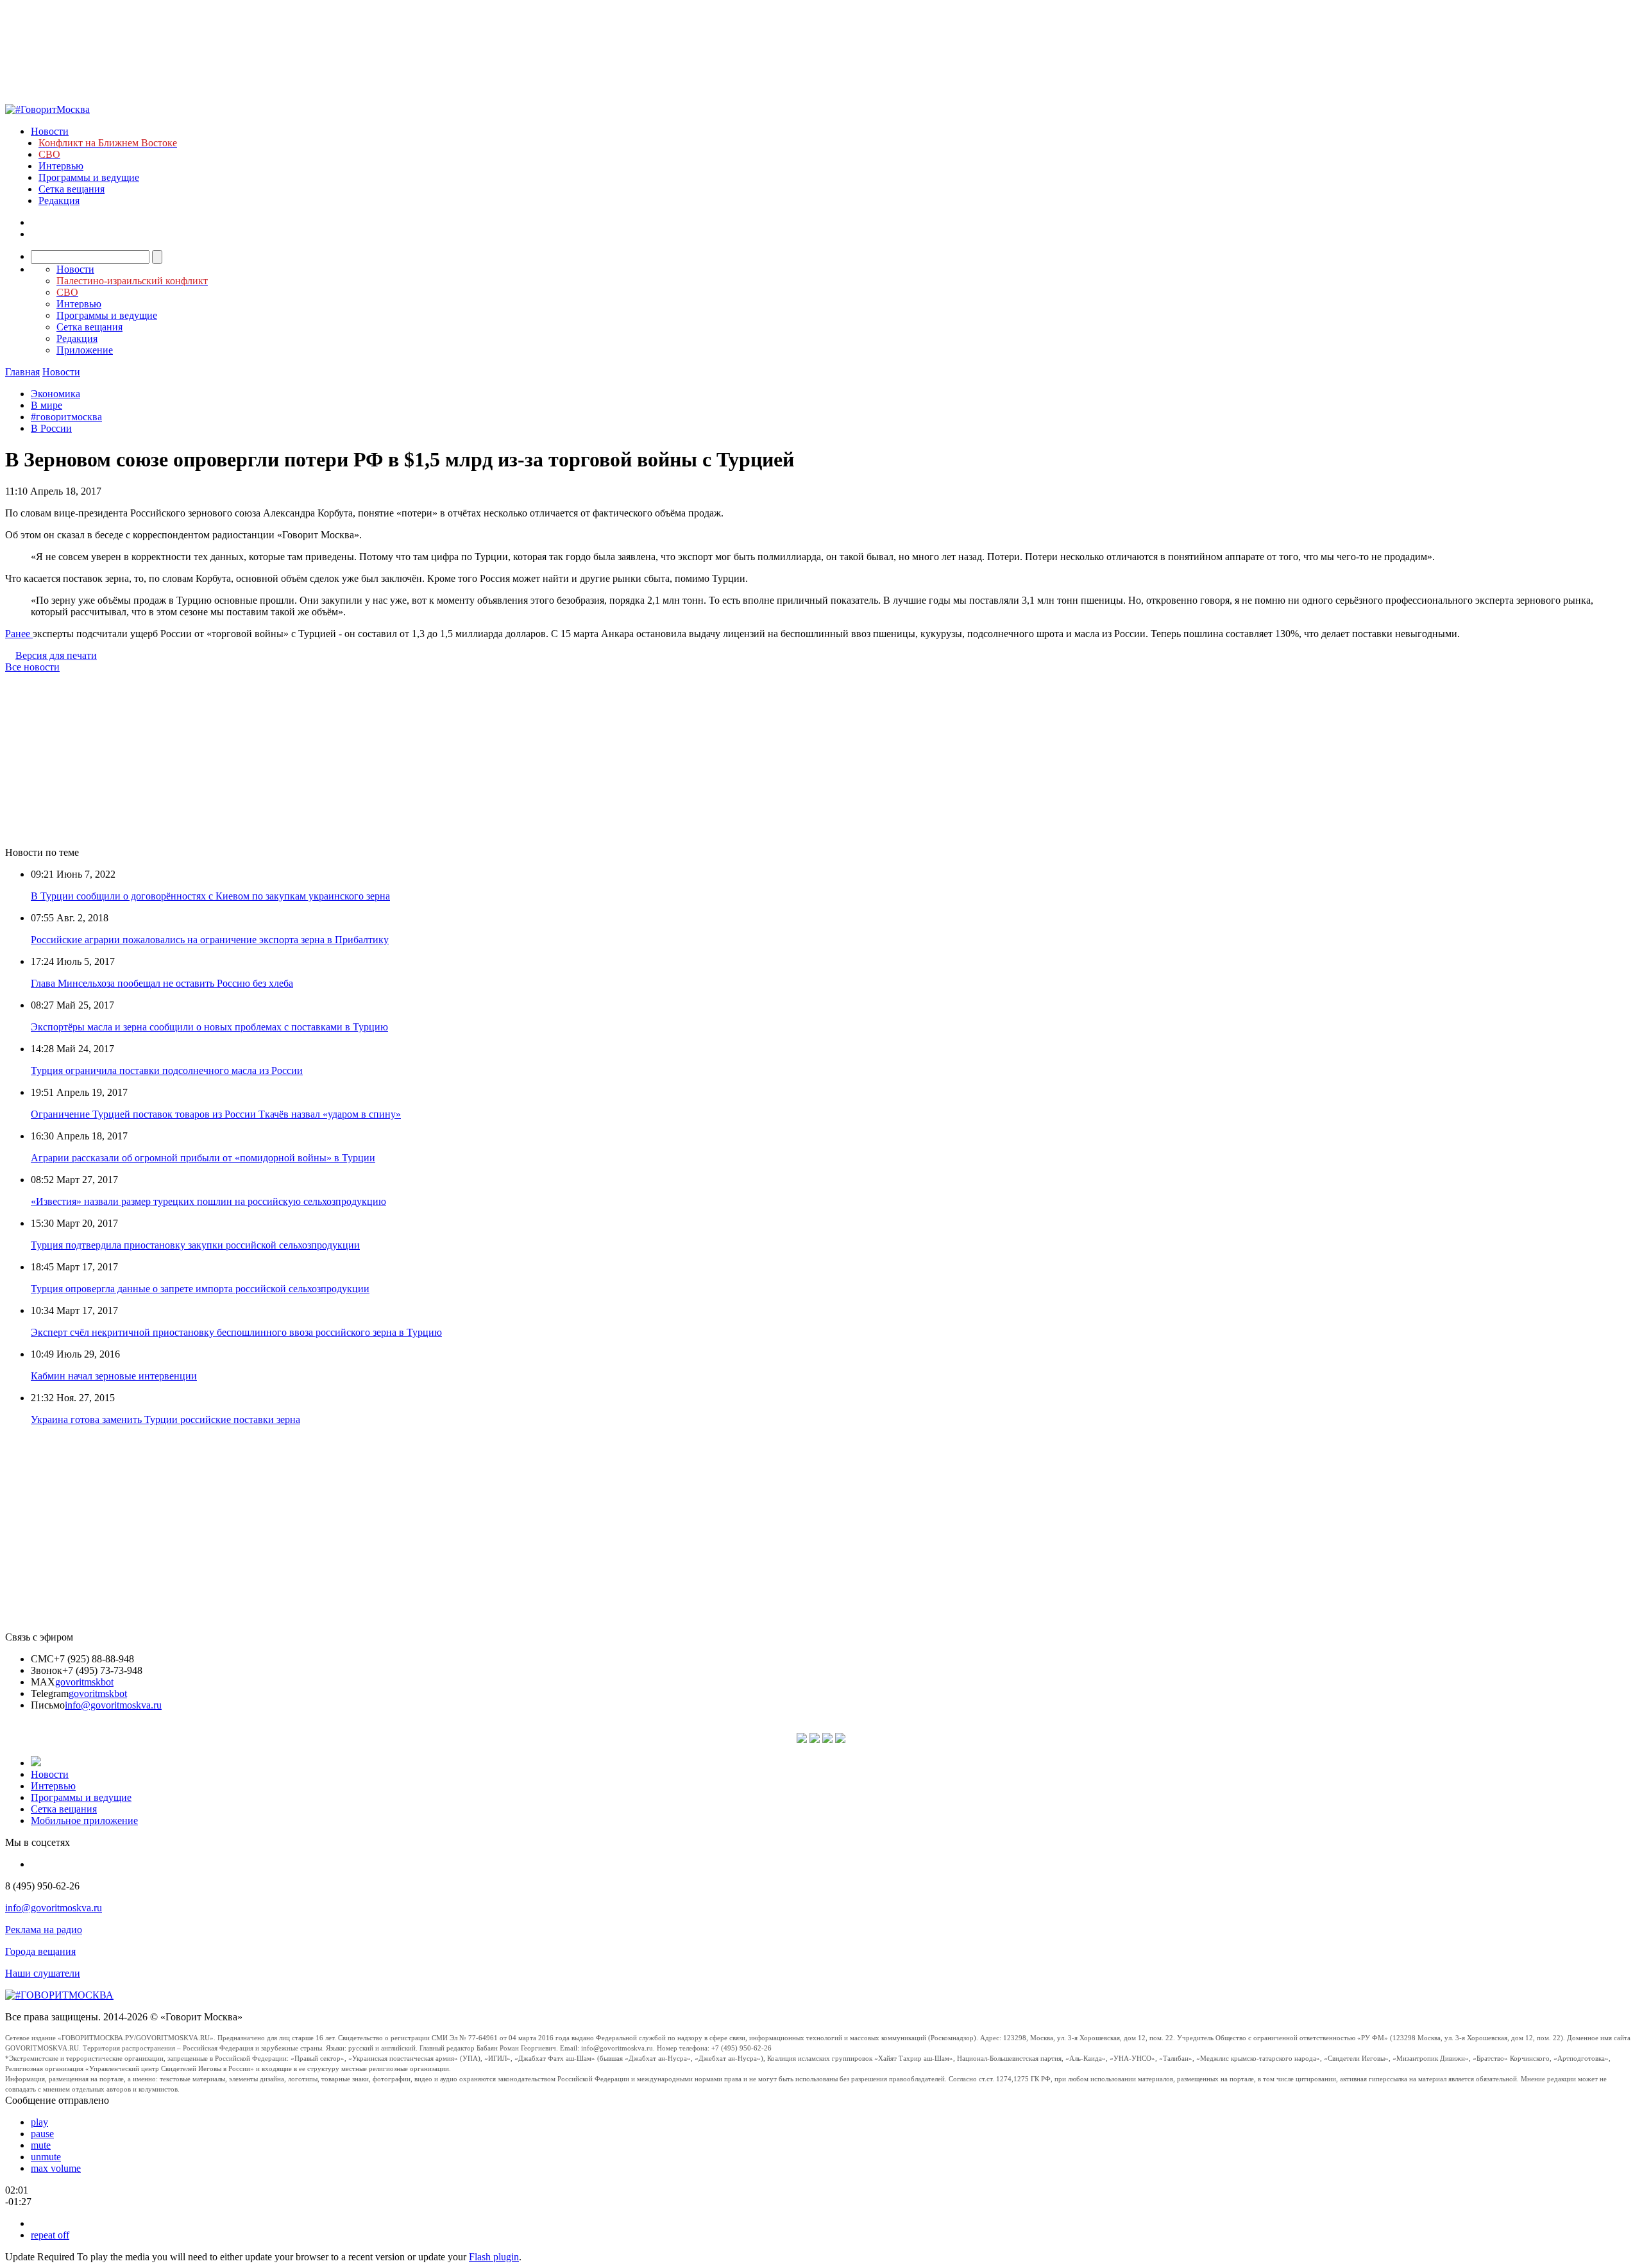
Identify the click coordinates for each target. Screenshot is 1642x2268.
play (39, 2122)
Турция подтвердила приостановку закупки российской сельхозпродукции (195, 1245)
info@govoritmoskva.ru (113, 1705)
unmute (46, 2157)
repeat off (50, 2235)
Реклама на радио (44, 1930)
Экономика (55, 394)
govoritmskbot (84, 1682)
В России (51, 428)
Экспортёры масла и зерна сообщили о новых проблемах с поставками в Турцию (209, 1027)
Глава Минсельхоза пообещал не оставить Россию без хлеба (162, 983)
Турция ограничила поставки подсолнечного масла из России (167, 1070)
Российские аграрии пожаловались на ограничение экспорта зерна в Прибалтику (210, 940)
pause (42, 2134)
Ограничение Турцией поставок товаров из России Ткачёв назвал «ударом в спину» (216, 1114)
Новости (50, 131)
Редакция (59, 200)
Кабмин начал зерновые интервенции (114, 1376)
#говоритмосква (66, 417)
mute (41, 2145)
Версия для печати (56, 655)
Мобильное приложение (84, 1820)
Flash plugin (494, 2257)
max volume (56, 2168)
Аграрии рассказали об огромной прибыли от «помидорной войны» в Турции (203, 1158)
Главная (22, 372)
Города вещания (40, 1951)
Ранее (19, 634)
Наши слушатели (43, 1973)
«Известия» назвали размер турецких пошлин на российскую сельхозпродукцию (208, 1201)
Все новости (32, 667)
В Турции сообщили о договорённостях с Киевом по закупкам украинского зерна (210, 896)
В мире (47, 405)
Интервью (61, 166)
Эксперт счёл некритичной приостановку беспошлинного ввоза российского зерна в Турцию (236, 1332)
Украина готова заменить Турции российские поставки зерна (165, 1420)
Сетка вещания (72, 189)
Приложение (85, 350)
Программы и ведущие (89, 177)
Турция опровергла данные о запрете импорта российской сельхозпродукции (200, 1289)
